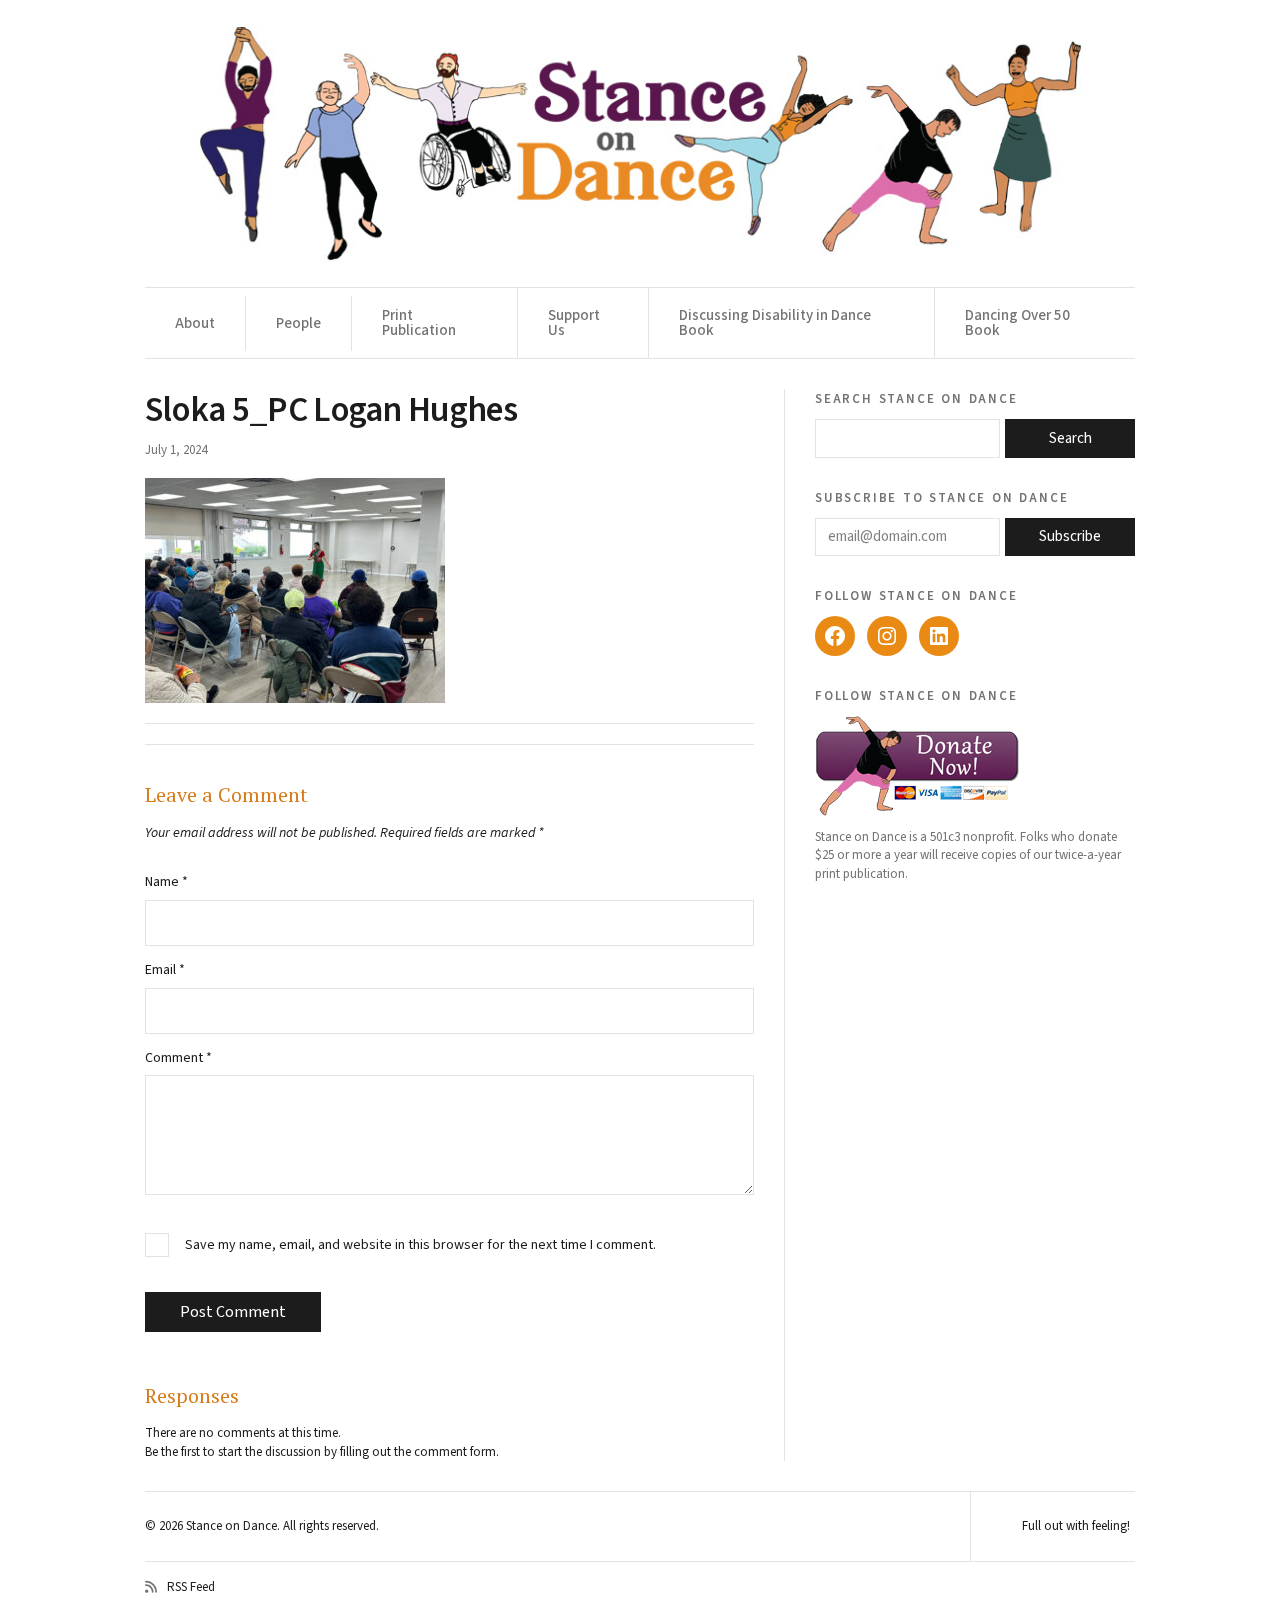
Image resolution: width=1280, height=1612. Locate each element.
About (195, 323)
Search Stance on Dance (916, 398)
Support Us (574, 323)
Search (1070, 438)
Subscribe (1070, 536)
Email (165, 970)
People (298, 323)
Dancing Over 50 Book (1017, 323)
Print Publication (419, 323)
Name (166, 882)
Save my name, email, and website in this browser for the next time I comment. (420, 1245)
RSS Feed (191, 1587)
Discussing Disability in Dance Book (775, 323)
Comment (178, 1058)
